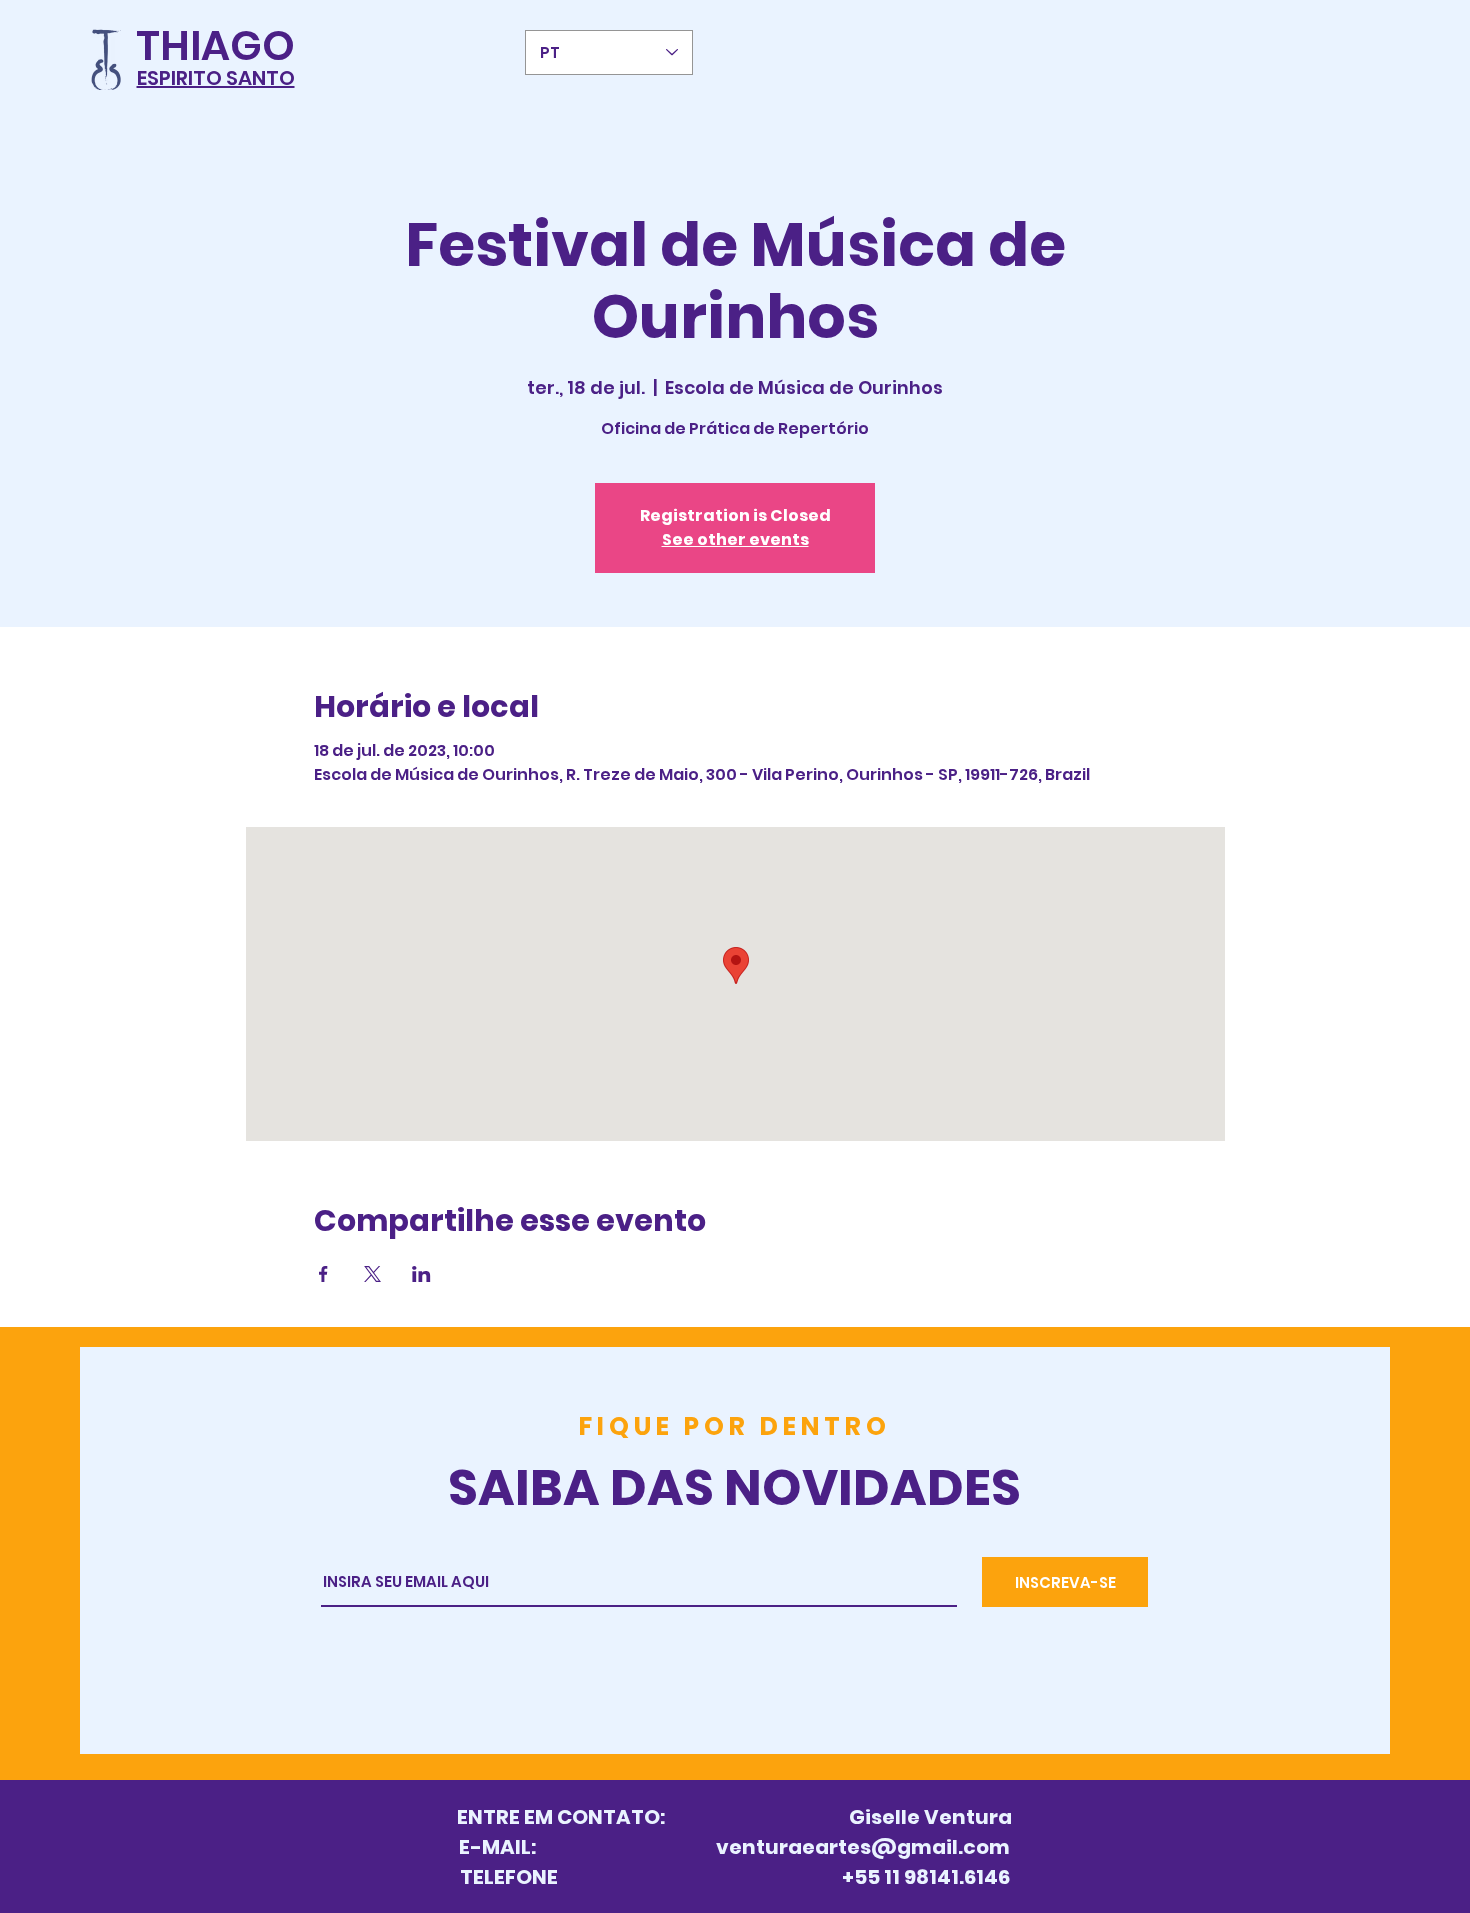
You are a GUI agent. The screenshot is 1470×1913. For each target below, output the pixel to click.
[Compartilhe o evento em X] (372, 1274)
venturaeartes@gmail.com (863, 1847)
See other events (735, 539)
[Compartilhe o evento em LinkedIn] (421, 1274)
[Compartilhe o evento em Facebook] (323, 1274)
